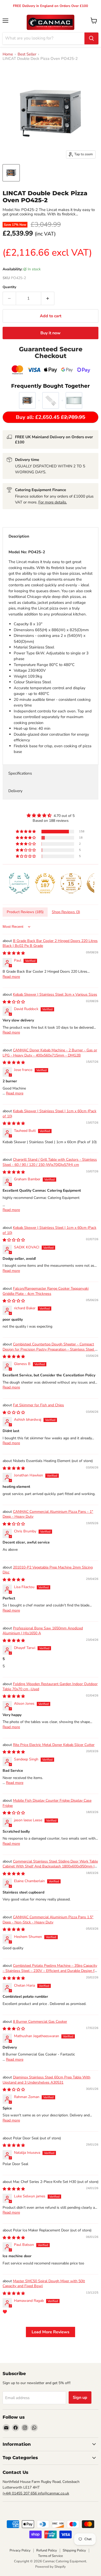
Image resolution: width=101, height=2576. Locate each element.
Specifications (20, 773)
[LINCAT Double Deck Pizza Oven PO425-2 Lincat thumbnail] (11, 173)
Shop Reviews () (66, 912)
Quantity (9, 287)
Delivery (15, 791)
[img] (51, 815)
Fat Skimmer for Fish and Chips (38, 1405)
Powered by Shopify (51, 2567)
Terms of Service (51, 2556)
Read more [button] (11, 977)
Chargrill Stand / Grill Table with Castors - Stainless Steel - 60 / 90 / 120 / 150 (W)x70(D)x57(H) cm (50, 1162)
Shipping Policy (74, 2550)
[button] (26, 832)
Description (19, 536)
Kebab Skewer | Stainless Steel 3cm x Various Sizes (55, 994)
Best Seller (27, 54)
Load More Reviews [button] (51, 2332)
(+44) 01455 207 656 (20, 2493)
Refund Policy (47, 2550)
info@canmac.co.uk (53, 2493)
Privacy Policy (20, 2550)
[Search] (91, 38)
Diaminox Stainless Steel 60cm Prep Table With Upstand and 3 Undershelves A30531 (46, 2080)
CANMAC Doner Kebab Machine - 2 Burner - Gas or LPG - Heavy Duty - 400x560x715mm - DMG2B (50, 1053)
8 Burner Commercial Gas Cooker (40, 2022)
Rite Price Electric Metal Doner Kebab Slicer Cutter (54, 1745)
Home (8, 54)
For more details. (53, 502)
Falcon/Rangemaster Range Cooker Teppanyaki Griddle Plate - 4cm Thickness (46, 1291)
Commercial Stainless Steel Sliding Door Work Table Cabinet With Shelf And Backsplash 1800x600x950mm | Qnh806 (50, 1866)
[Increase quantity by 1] (48, 298)
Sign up (80, 2398)
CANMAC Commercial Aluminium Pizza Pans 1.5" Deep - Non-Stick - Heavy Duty (48, 1920)
